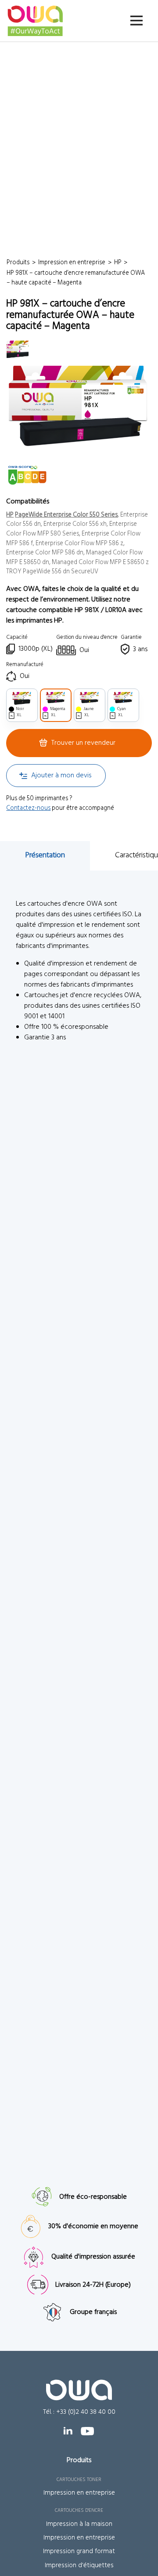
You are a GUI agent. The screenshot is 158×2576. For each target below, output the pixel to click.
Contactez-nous (28, 808)
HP (10, 515)
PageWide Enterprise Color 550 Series (66, 515)
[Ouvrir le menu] (136, 20)
